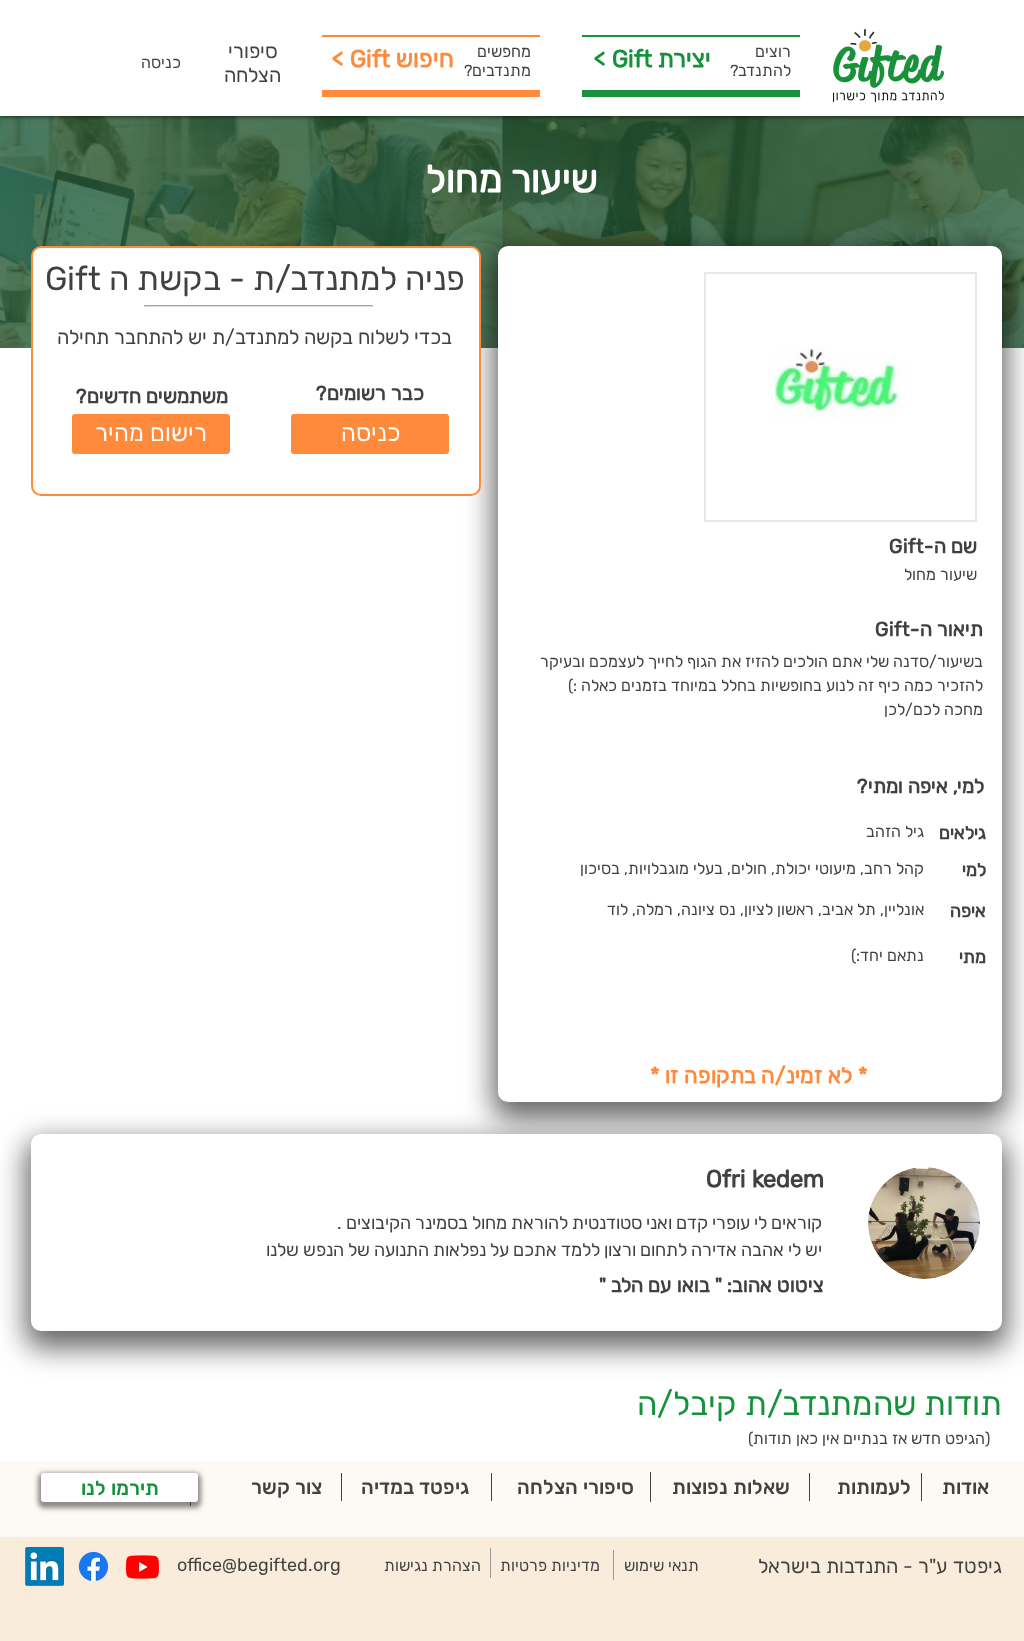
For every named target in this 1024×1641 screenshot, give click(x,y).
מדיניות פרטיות (550, 1565)
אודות (965, 1487)
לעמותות (874, 1487)
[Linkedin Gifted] (44, 1566)
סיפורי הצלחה (252, 63)
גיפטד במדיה (415, 1487)
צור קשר (286, 1487)
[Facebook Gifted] (93, 1566)
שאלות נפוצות (731, 1487)
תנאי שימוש (661, 1565)
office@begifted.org (259, 1565)
